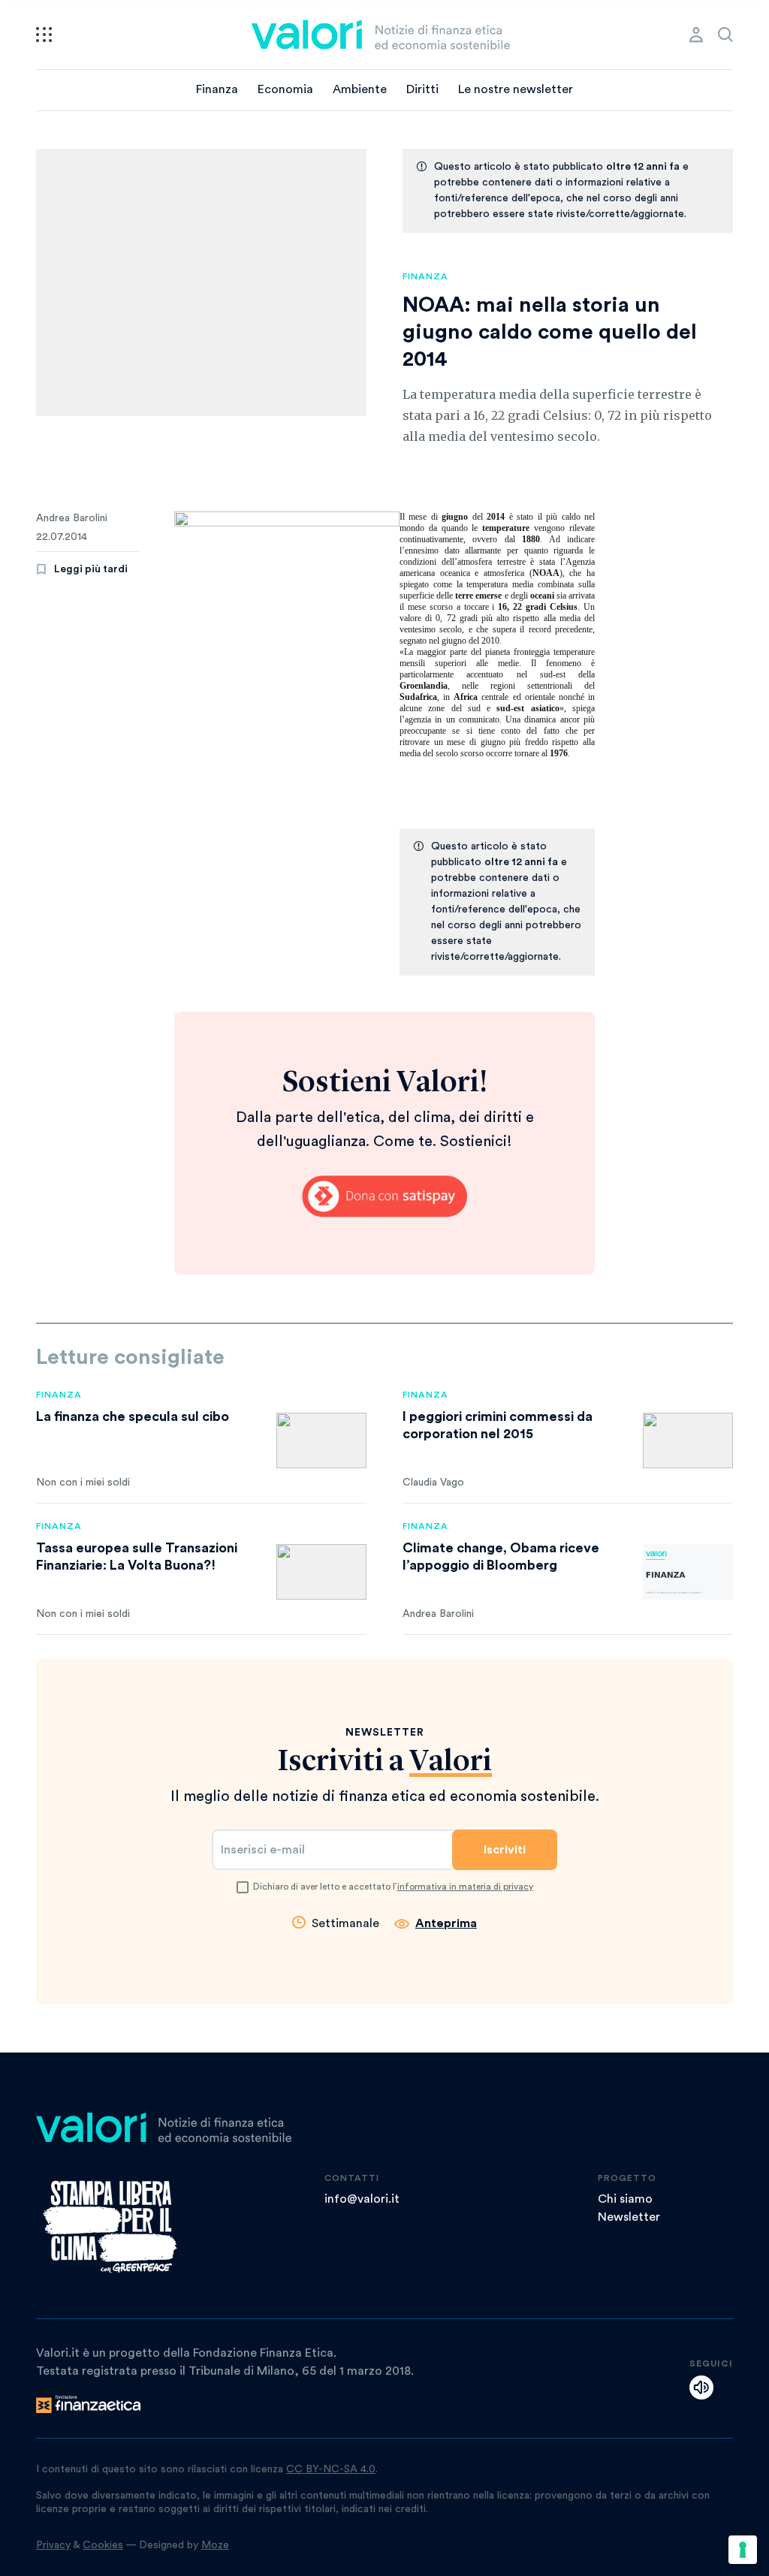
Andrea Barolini (72, 518)
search (725, 35)
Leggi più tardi (91, 569)
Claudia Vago (433, 1483)
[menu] (44, 35)
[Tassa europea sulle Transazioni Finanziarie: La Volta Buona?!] (321, 1572)
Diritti (422, 89)
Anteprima (446, 1923)
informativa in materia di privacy (465, 1887)
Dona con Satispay (384, 1196)
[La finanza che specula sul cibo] (321, 1440)
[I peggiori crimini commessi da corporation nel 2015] (688, 1440)
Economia (285, 89)
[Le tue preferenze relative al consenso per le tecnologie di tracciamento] (743, 2550)
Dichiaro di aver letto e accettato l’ (393, 1887)
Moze (215, 2545)
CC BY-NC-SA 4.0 (331, 2469)
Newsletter (629, 2217)
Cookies (103, 2545)
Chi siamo (625, 2199)
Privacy (53, 2545)
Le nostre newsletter (516, 89)
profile (696, 35)
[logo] (381, 35)
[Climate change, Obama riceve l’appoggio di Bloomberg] (688, 1572)
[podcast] (701, 2387)
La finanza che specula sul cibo (133, 1416)
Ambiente (360, 89)
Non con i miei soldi (83, 1483)
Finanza (217, 89)
